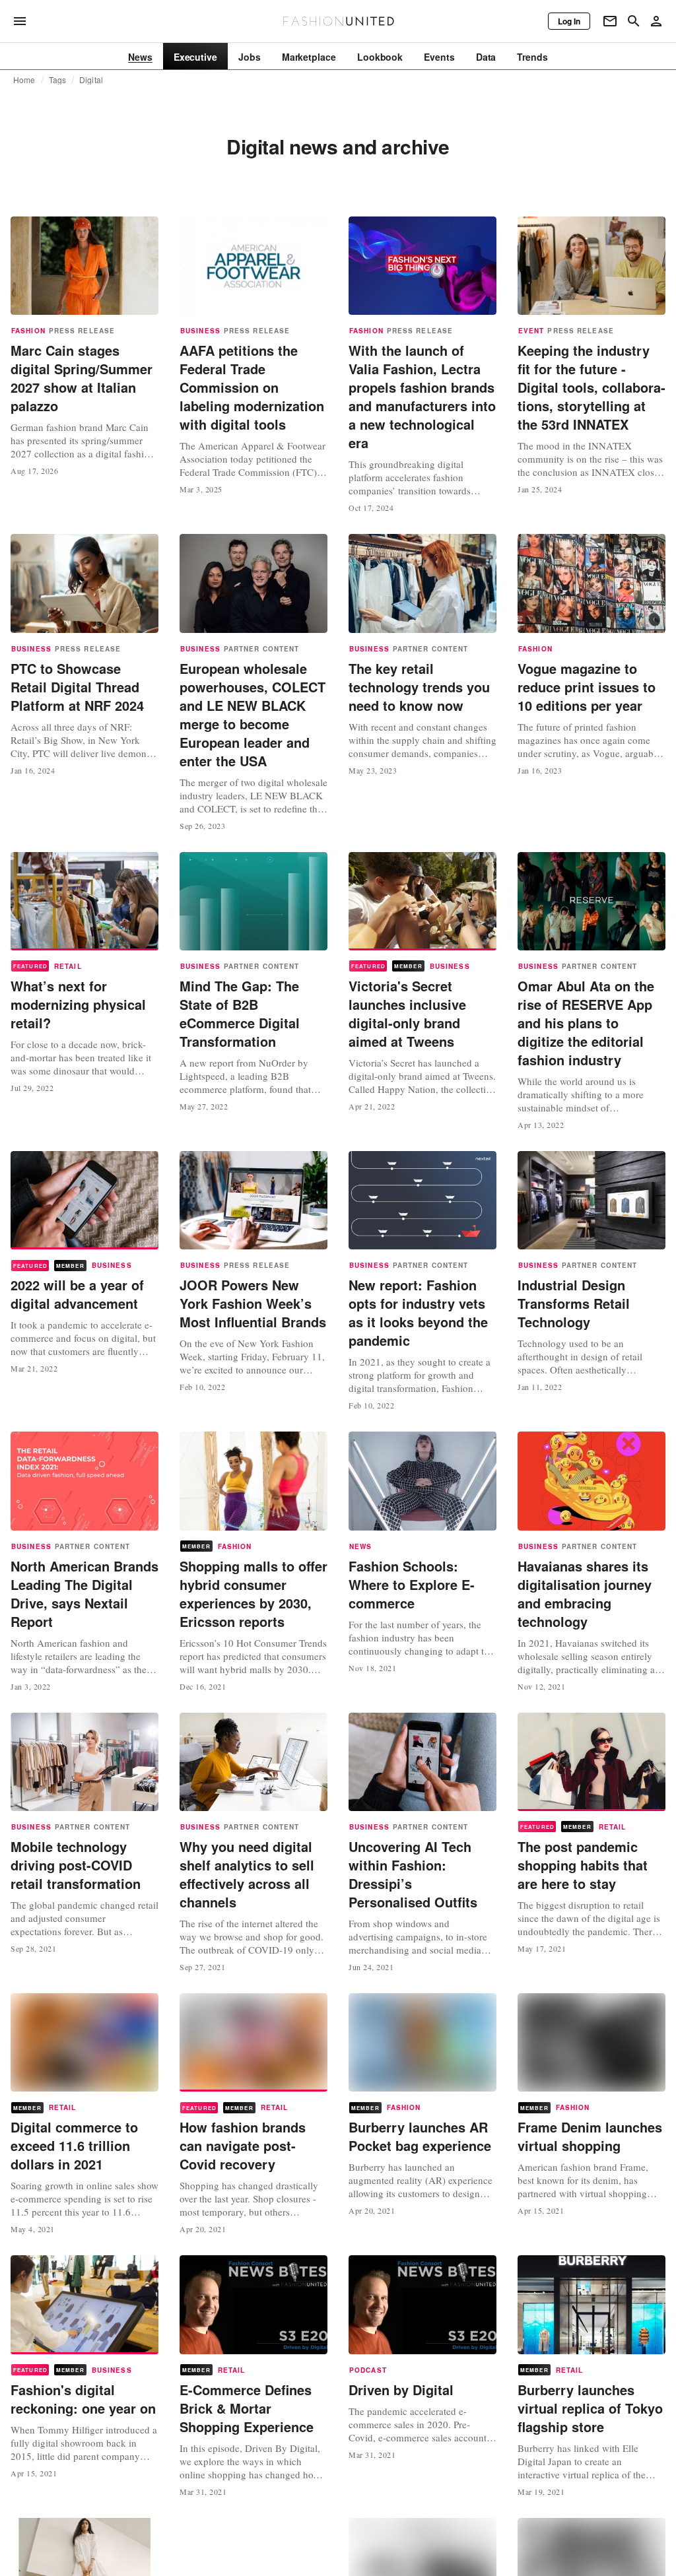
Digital (91, 80)
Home (24, 80)
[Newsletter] (610, 21)
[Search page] (634, 21)
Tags (58, 80)
